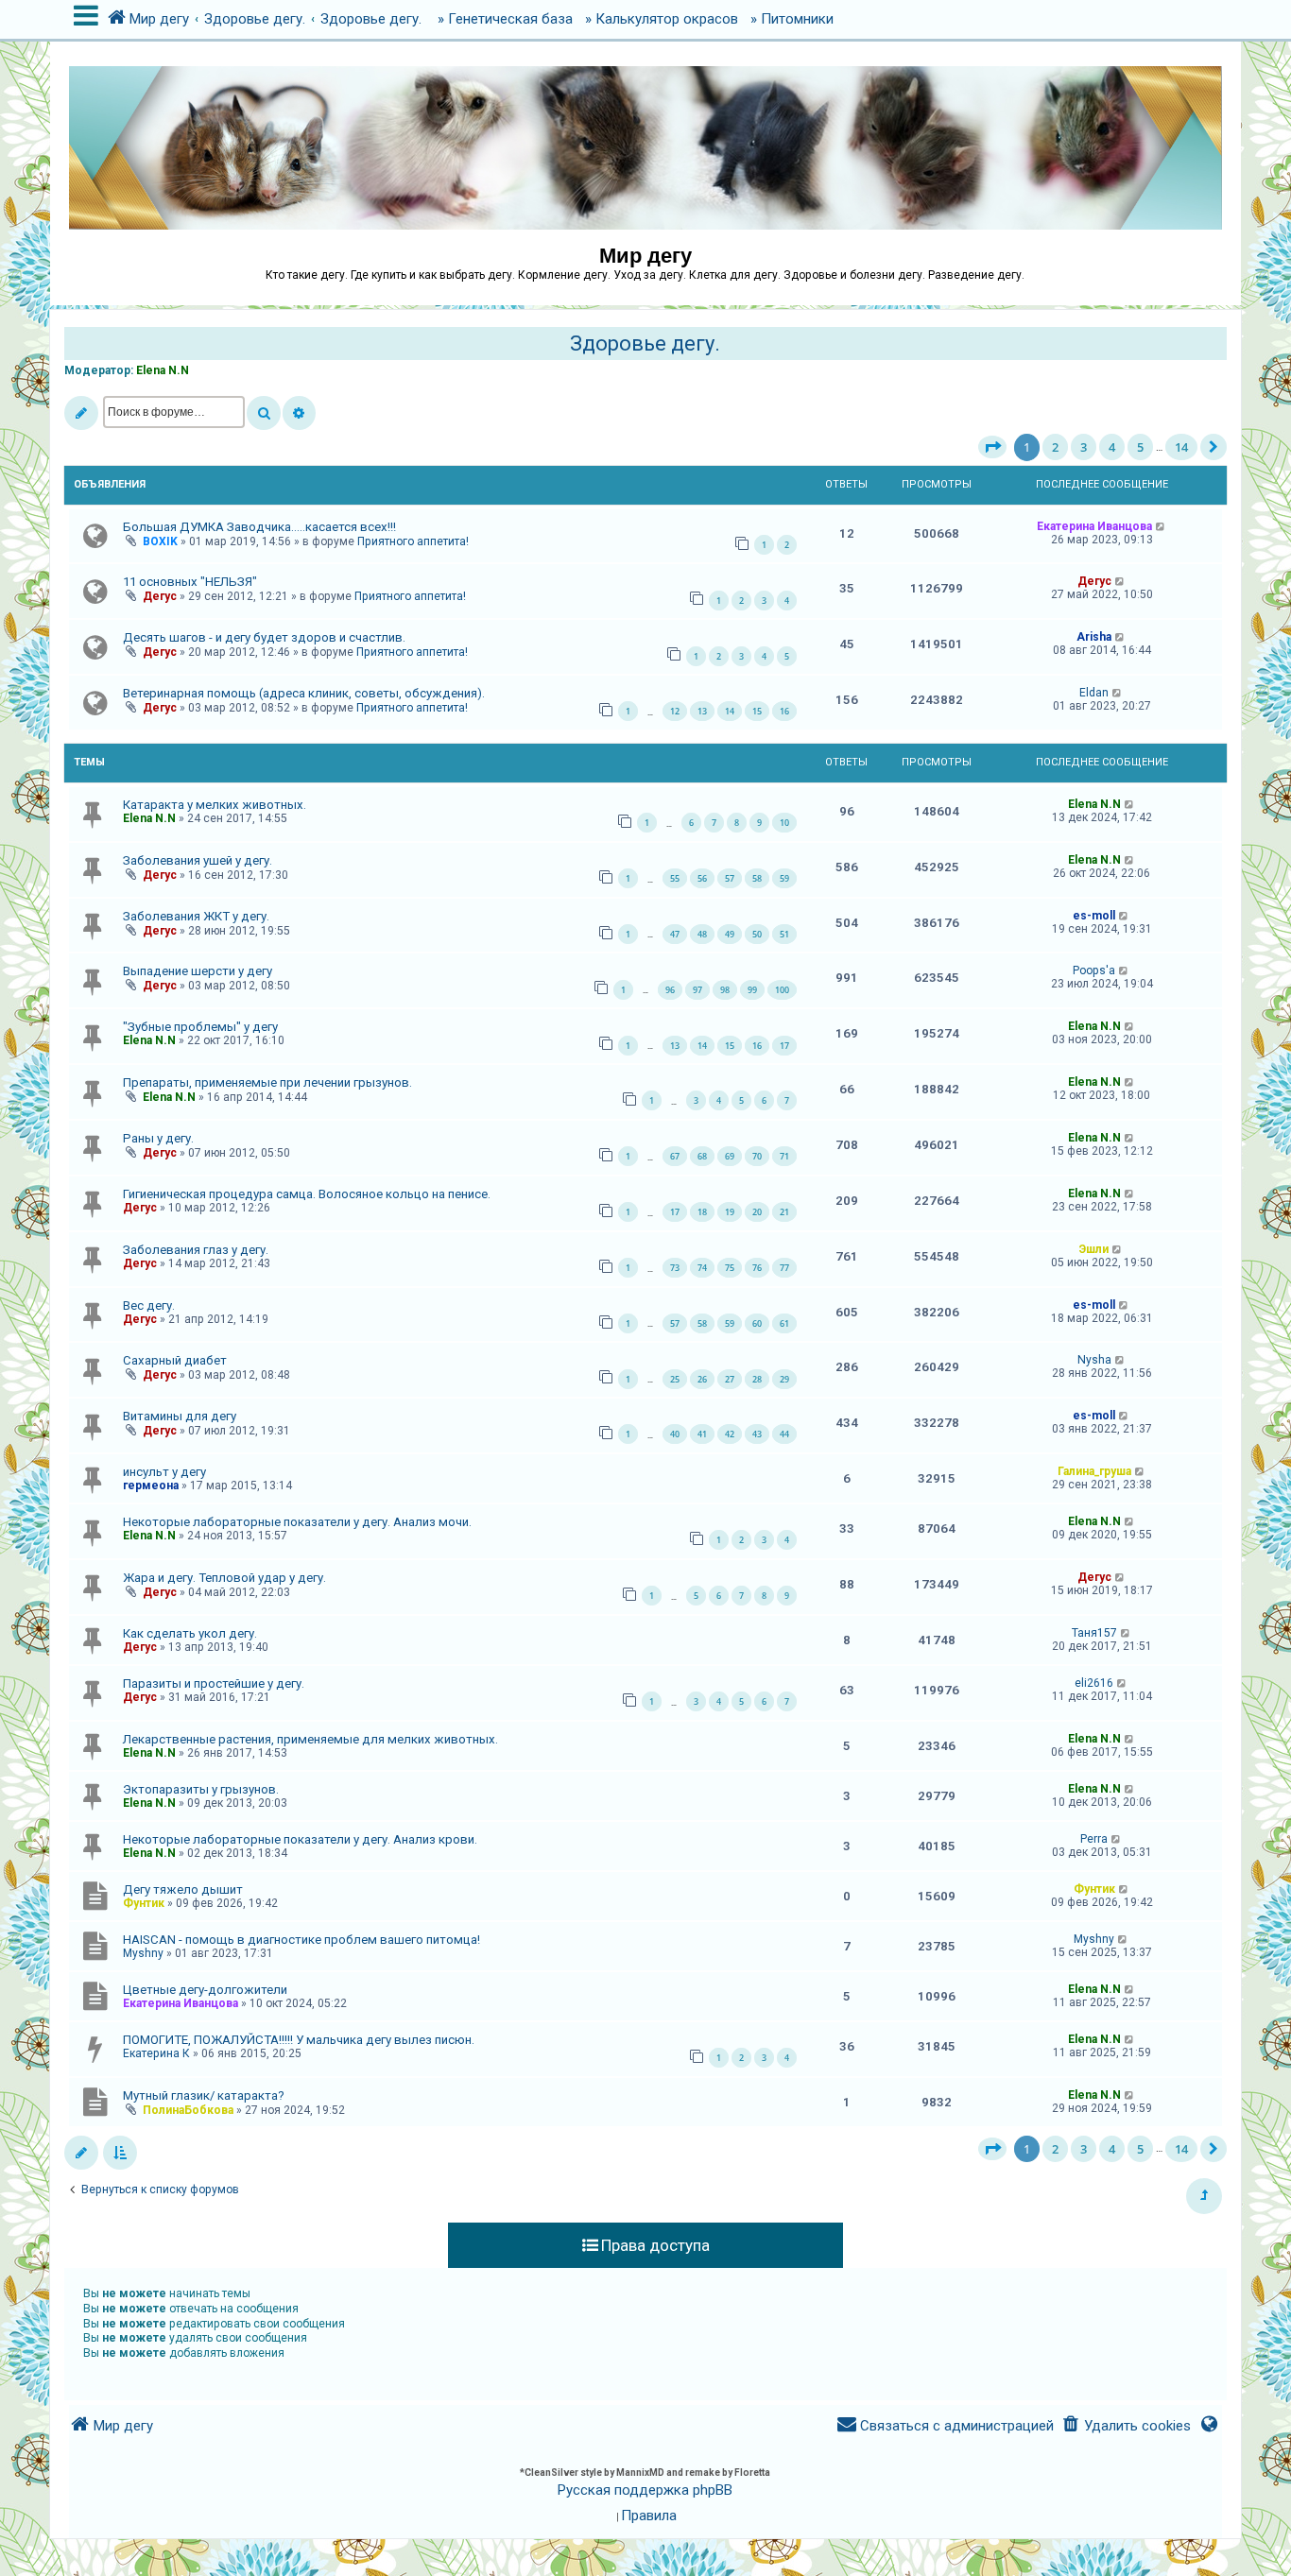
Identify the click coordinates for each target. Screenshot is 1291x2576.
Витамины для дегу (180, 1416)
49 (730, 934)
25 (675, 1379)
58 (757, 878)
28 (757, 1379)
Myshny (143, 1953)
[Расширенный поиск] (299, 413)
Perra (1094, 1839)
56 (702, 878)
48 (702, 934)
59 (784, 878)
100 (782, 990)
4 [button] (1112, 447)
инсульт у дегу (164, 1472)
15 (757, 711)
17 (784, 1046)
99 (752, 990)
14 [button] (1181, 447)
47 (675, 934)
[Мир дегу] (645, 138)
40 (675, 1434)
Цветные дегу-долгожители (205, 1990)
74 (702, 1268)
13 (702, 711)
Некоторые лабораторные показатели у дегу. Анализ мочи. (297, 1522)
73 (675, 1268)
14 (730, 711)
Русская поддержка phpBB (645, 2490)
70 (757, 1156)
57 (730, 878)
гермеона (151, 1485)
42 (730, 1434)
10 (784, 823)
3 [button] (1084, 447)
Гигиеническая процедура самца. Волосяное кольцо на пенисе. (307, 1194)
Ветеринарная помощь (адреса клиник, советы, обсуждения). (304, 693)
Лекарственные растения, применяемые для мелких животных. (310, 1739)
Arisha (1094, 637)
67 (675, 1156)
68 (702, 1156)
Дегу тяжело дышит (183, 1889)
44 (784, 1434)
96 (670, 990)
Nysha (1094, 1360)
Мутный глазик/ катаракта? (204, 2095)
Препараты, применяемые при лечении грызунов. (267, 1082)
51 (784, 934)
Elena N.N (163, 370)
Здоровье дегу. (645, 343)
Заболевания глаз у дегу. (196, 1250)
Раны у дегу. (158, 1138)
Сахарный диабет (175, 1360)
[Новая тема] (81, 413)
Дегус (160, 596)
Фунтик (144, 1903)
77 (784, 1268)
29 (784, 1379)
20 (757, 1212)
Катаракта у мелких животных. (215, 805)
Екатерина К (156, 2053)
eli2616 (1094, 1683)
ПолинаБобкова (188, 2110)
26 (702, 1379)
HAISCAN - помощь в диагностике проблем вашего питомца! (301, 1940)
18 (702, 1212)
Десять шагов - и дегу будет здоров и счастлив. (264, 637)
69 (730, 1156)
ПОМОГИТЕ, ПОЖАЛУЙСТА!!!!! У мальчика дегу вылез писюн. (299, 2040)
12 (675, 711)
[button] (992, 447)
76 (757, 1268)
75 (730, 1268)
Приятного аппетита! (413, 541)
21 (784, 1212)
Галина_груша (1094, 1471)
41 (702, 1434)
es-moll (1094, 916)
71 (784, 1156)
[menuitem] (1126, 2426)
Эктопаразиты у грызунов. (201, 1789)
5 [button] (1140, 447)
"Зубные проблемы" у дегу (200, 1027)
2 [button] (1055, 447)
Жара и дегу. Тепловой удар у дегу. (224, 1578)
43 (757, 1434)
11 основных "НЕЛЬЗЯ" (190, 582)
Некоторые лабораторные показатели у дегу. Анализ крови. (300, 1839)
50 (757, 934)
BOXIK (160, 541)
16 (784, 711)
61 (784, 1323)
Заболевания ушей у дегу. (198, 860)
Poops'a (1094, 970)
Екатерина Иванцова (1094, 526)
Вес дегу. (149, 1305)
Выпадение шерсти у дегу (198, 971)
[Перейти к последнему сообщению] (1161, 526)
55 (675, 878)
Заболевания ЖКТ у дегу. (196, 916)
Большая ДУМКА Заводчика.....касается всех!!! (259, 527)
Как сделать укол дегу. (190, 1633)
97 (697, 990)
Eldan (1094, 693)
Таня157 (1094, 1633)
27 (730, 1379)
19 (730, 1212)
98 (725, 990)
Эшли (1094, 1249)
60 (757, 1323)
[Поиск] (264, 413)
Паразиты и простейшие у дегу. (214, 1683)
